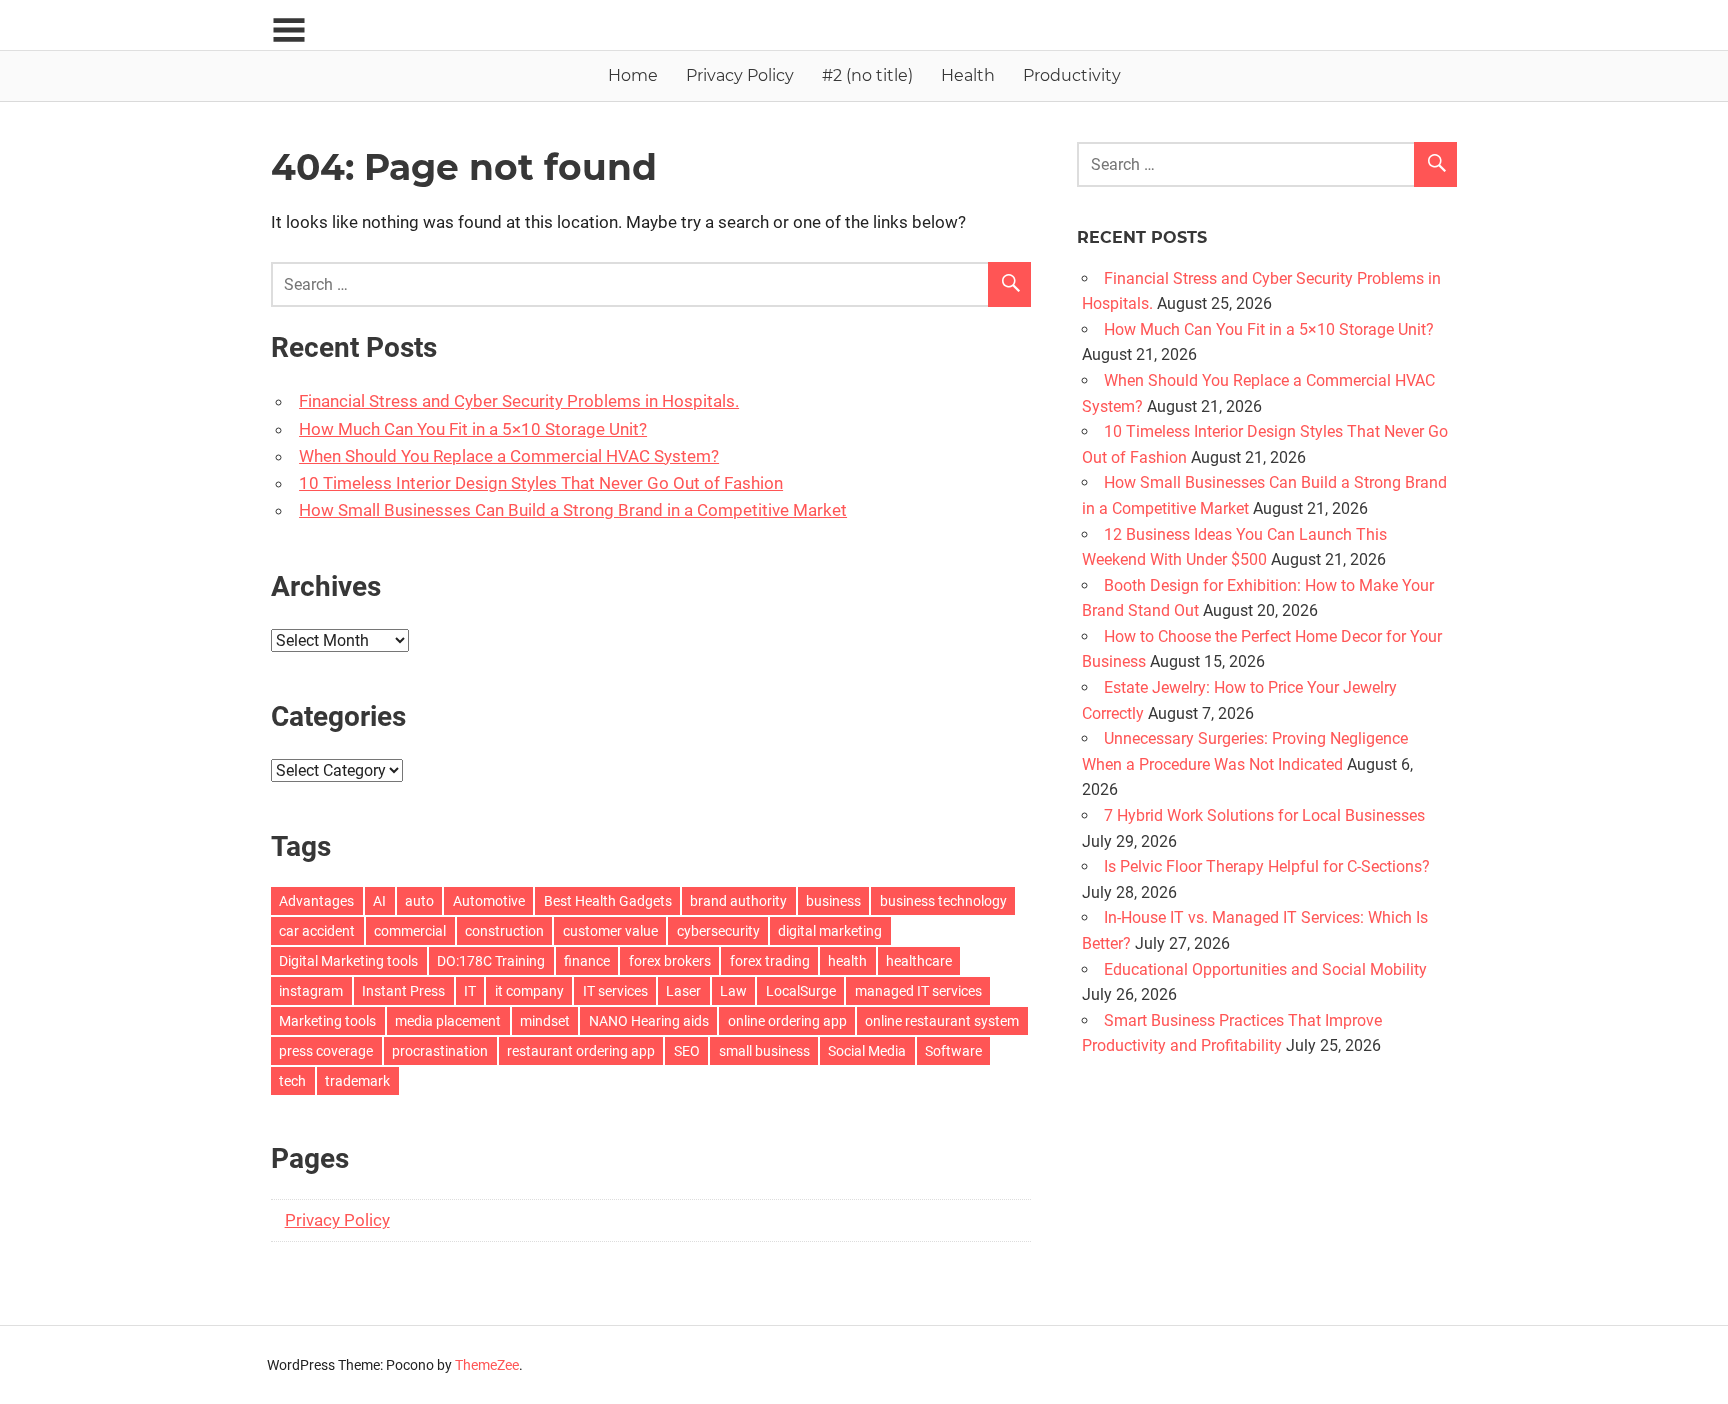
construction (504, 931)
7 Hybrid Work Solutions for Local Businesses (1264, 815)
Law (733, 991)
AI (379, 901)
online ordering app (787, 1021)
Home (633, 75)
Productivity (1072, 75)
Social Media (867, 1051)
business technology (943, 901)
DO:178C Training (491, 961)
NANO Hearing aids (649, 1021)
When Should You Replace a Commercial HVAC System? (509, 456)
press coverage (326, 1051)
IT (470, 991)
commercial (410, 931)
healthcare (919, 961)
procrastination (440, 1051)
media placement (448, 1021)
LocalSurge (801, 991)
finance (587, 961)
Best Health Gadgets (608, 901)
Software (953, 1051)
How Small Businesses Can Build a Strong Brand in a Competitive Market (573, 510)
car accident (317, 931)
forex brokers (670, 961)
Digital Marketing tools (348, 961)
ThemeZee (487, 1365)
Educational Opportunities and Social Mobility (1265, 969)
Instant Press (403, 991)
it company (529, 991)
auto (419, 901)
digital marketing (830, 931)
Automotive (489, 901)
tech (292, 1081)
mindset (545, 1021)
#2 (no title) (867, 75)
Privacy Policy (740, 75)
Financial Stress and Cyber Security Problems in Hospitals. (519, 401)
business (833, 901)
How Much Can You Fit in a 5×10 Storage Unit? (473, 429)
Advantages (316, 901)
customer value (610, 931)
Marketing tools (327, 1021)
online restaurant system (942, 1021)
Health (968, 75)
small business (764, 1051)
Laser (683, 991)
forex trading (770, 961)
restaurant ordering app (581, 1051)
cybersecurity (718, 931)
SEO (687, 1051)
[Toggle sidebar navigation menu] (289, 30)
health (847, 961)
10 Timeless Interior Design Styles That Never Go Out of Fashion (541, 483)
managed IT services (918, 991)
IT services (615, 991)
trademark (357, 1081)
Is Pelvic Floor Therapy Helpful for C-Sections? (1267, 866)
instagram (311, 991)
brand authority (738, 901)
